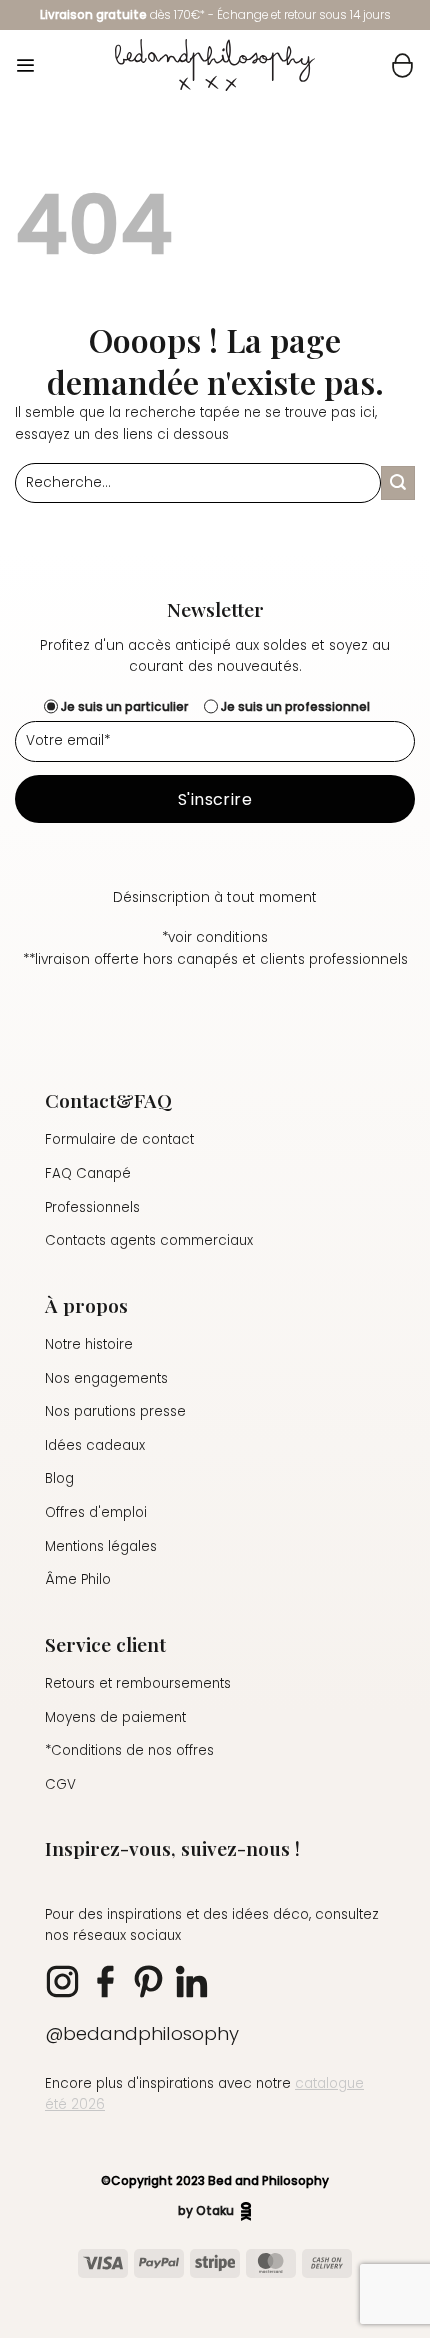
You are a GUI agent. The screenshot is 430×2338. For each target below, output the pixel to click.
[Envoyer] (398, 482)
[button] (25, 65)
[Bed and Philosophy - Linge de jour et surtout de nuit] (215, 65)
